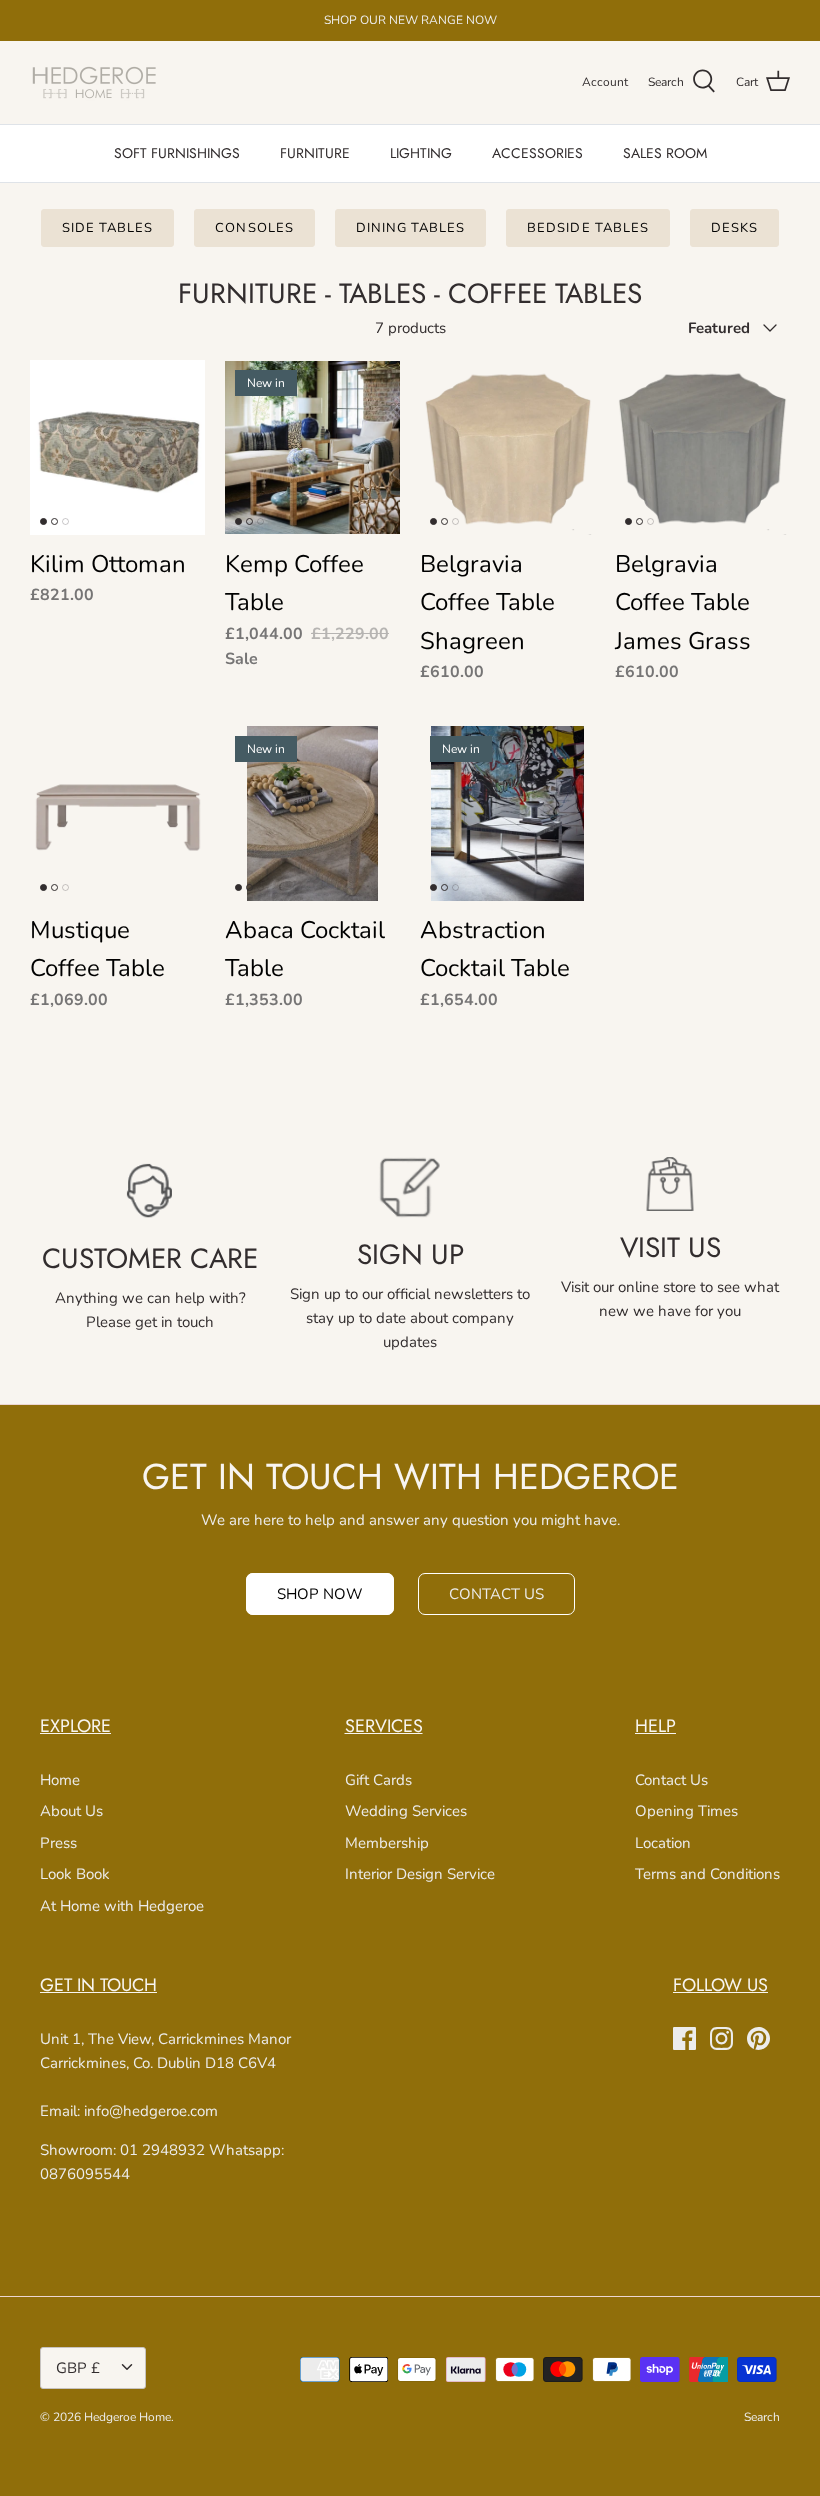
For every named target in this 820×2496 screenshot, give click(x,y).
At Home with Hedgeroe (122, 1906)
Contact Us (671, 1780)
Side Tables (107, 228)
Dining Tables (411, 228)
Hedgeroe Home (127, 2417)
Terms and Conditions (707, 1874)
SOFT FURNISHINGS (177, 153)
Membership (387, 1843)
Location (663, 1843)
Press (58, 1843)
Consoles (254, 228)
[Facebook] (684, 2038)
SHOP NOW (320, 1594)
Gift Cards (378, 1780)
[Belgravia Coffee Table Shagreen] (507, 447)
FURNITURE (315, 153)
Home (60, 1780)
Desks (734, 228)
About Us (71, 1811)
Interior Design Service (420, 1874)
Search (762, 2417)
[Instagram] (721, 2038)
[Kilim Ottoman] (117, 447)
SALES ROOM (665, 153)
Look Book (75, 1874)
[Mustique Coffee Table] (117, 813)
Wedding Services (406, 1811)
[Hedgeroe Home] (95, 82)
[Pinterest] (758, 2038)
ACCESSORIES (537, 153)
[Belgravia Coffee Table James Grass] (702, 447)
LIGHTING (421, 153)
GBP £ (78, 2368)
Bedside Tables (588, 228)
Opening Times (686, 1811)
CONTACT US (496, 1594)
